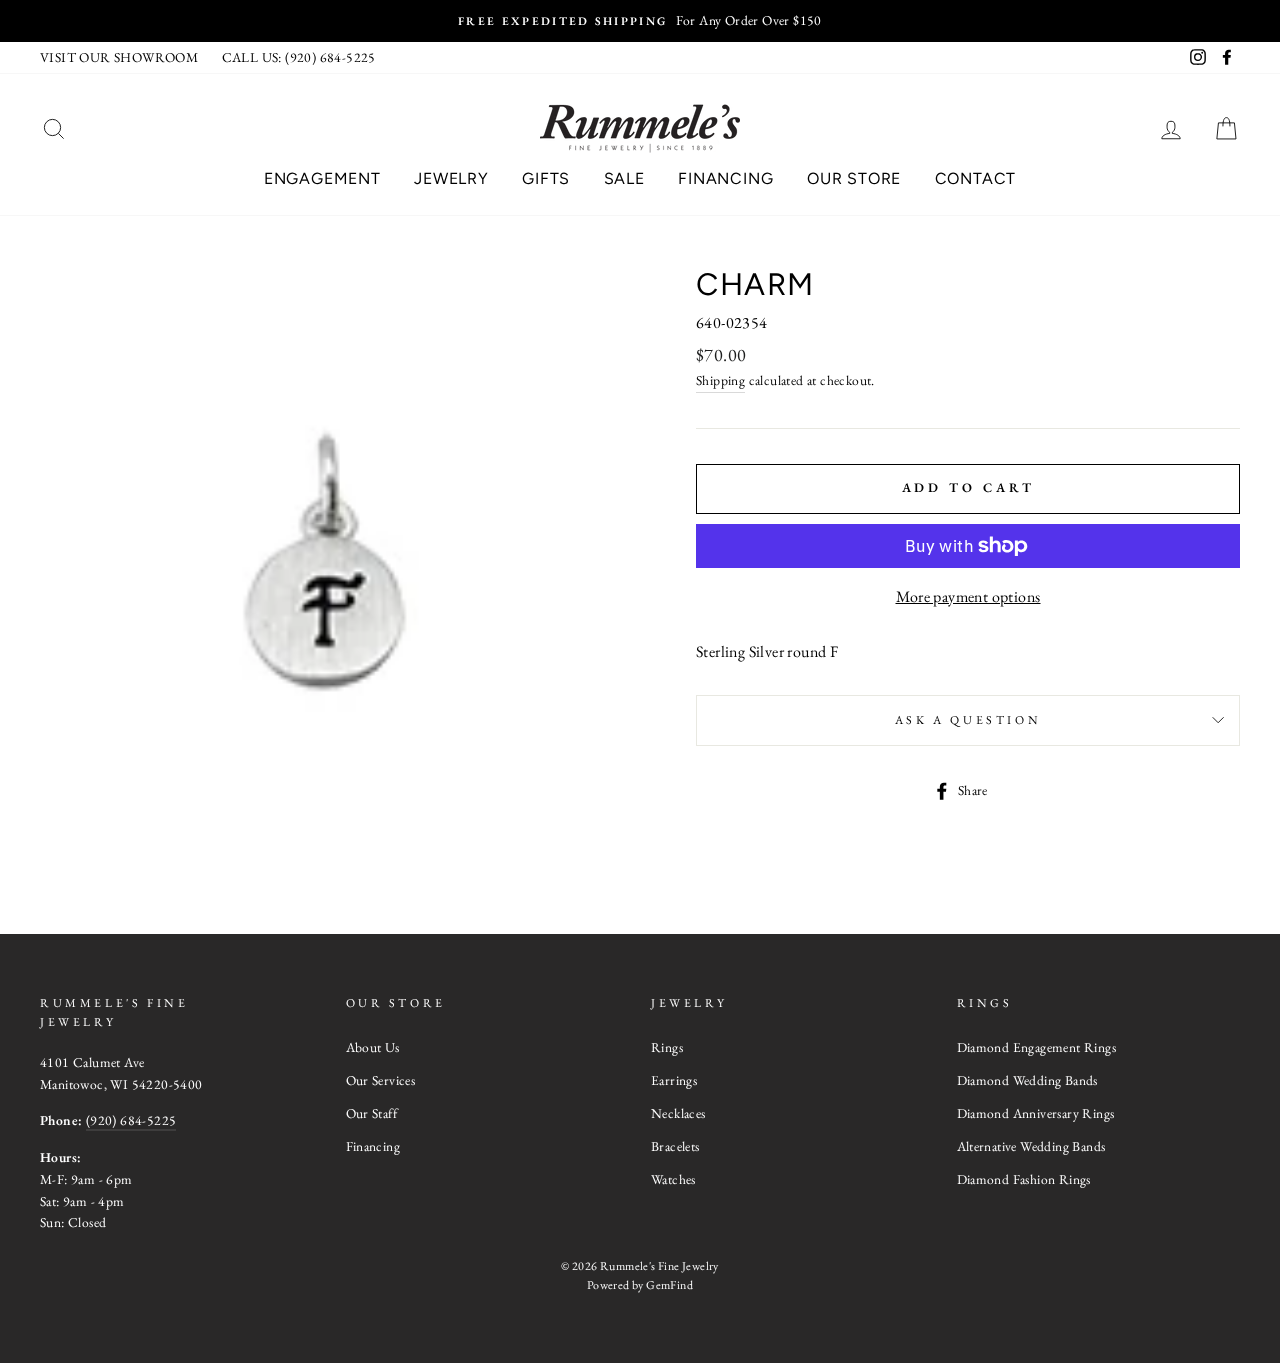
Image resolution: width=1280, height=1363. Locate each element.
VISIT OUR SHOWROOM (119, 57)
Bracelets (675, 1146)
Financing (725, 178)
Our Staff (372, 1113)
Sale (624, 178)
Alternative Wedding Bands (1031, 1146)
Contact (976, 178)
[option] (640, 21)
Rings (667, 1047)
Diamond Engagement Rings (1037, 1047)
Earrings (674, 1080)
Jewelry (451, 178)
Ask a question (968, 720)
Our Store (854, 178)
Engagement (322, 178)
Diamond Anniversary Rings (1036, 1113)
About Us (373, 1047)
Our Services (381, 1080)
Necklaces (678, 1113)
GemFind (669, 1285)
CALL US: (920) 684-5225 (299, 57)
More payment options (968, 596)
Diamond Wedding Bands (1027, 1080)
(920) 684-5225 (131, 1120)
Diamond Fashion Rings (1024, 1179)
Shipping (720, 380)
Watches (673, 1179)
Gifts (546, 178)
